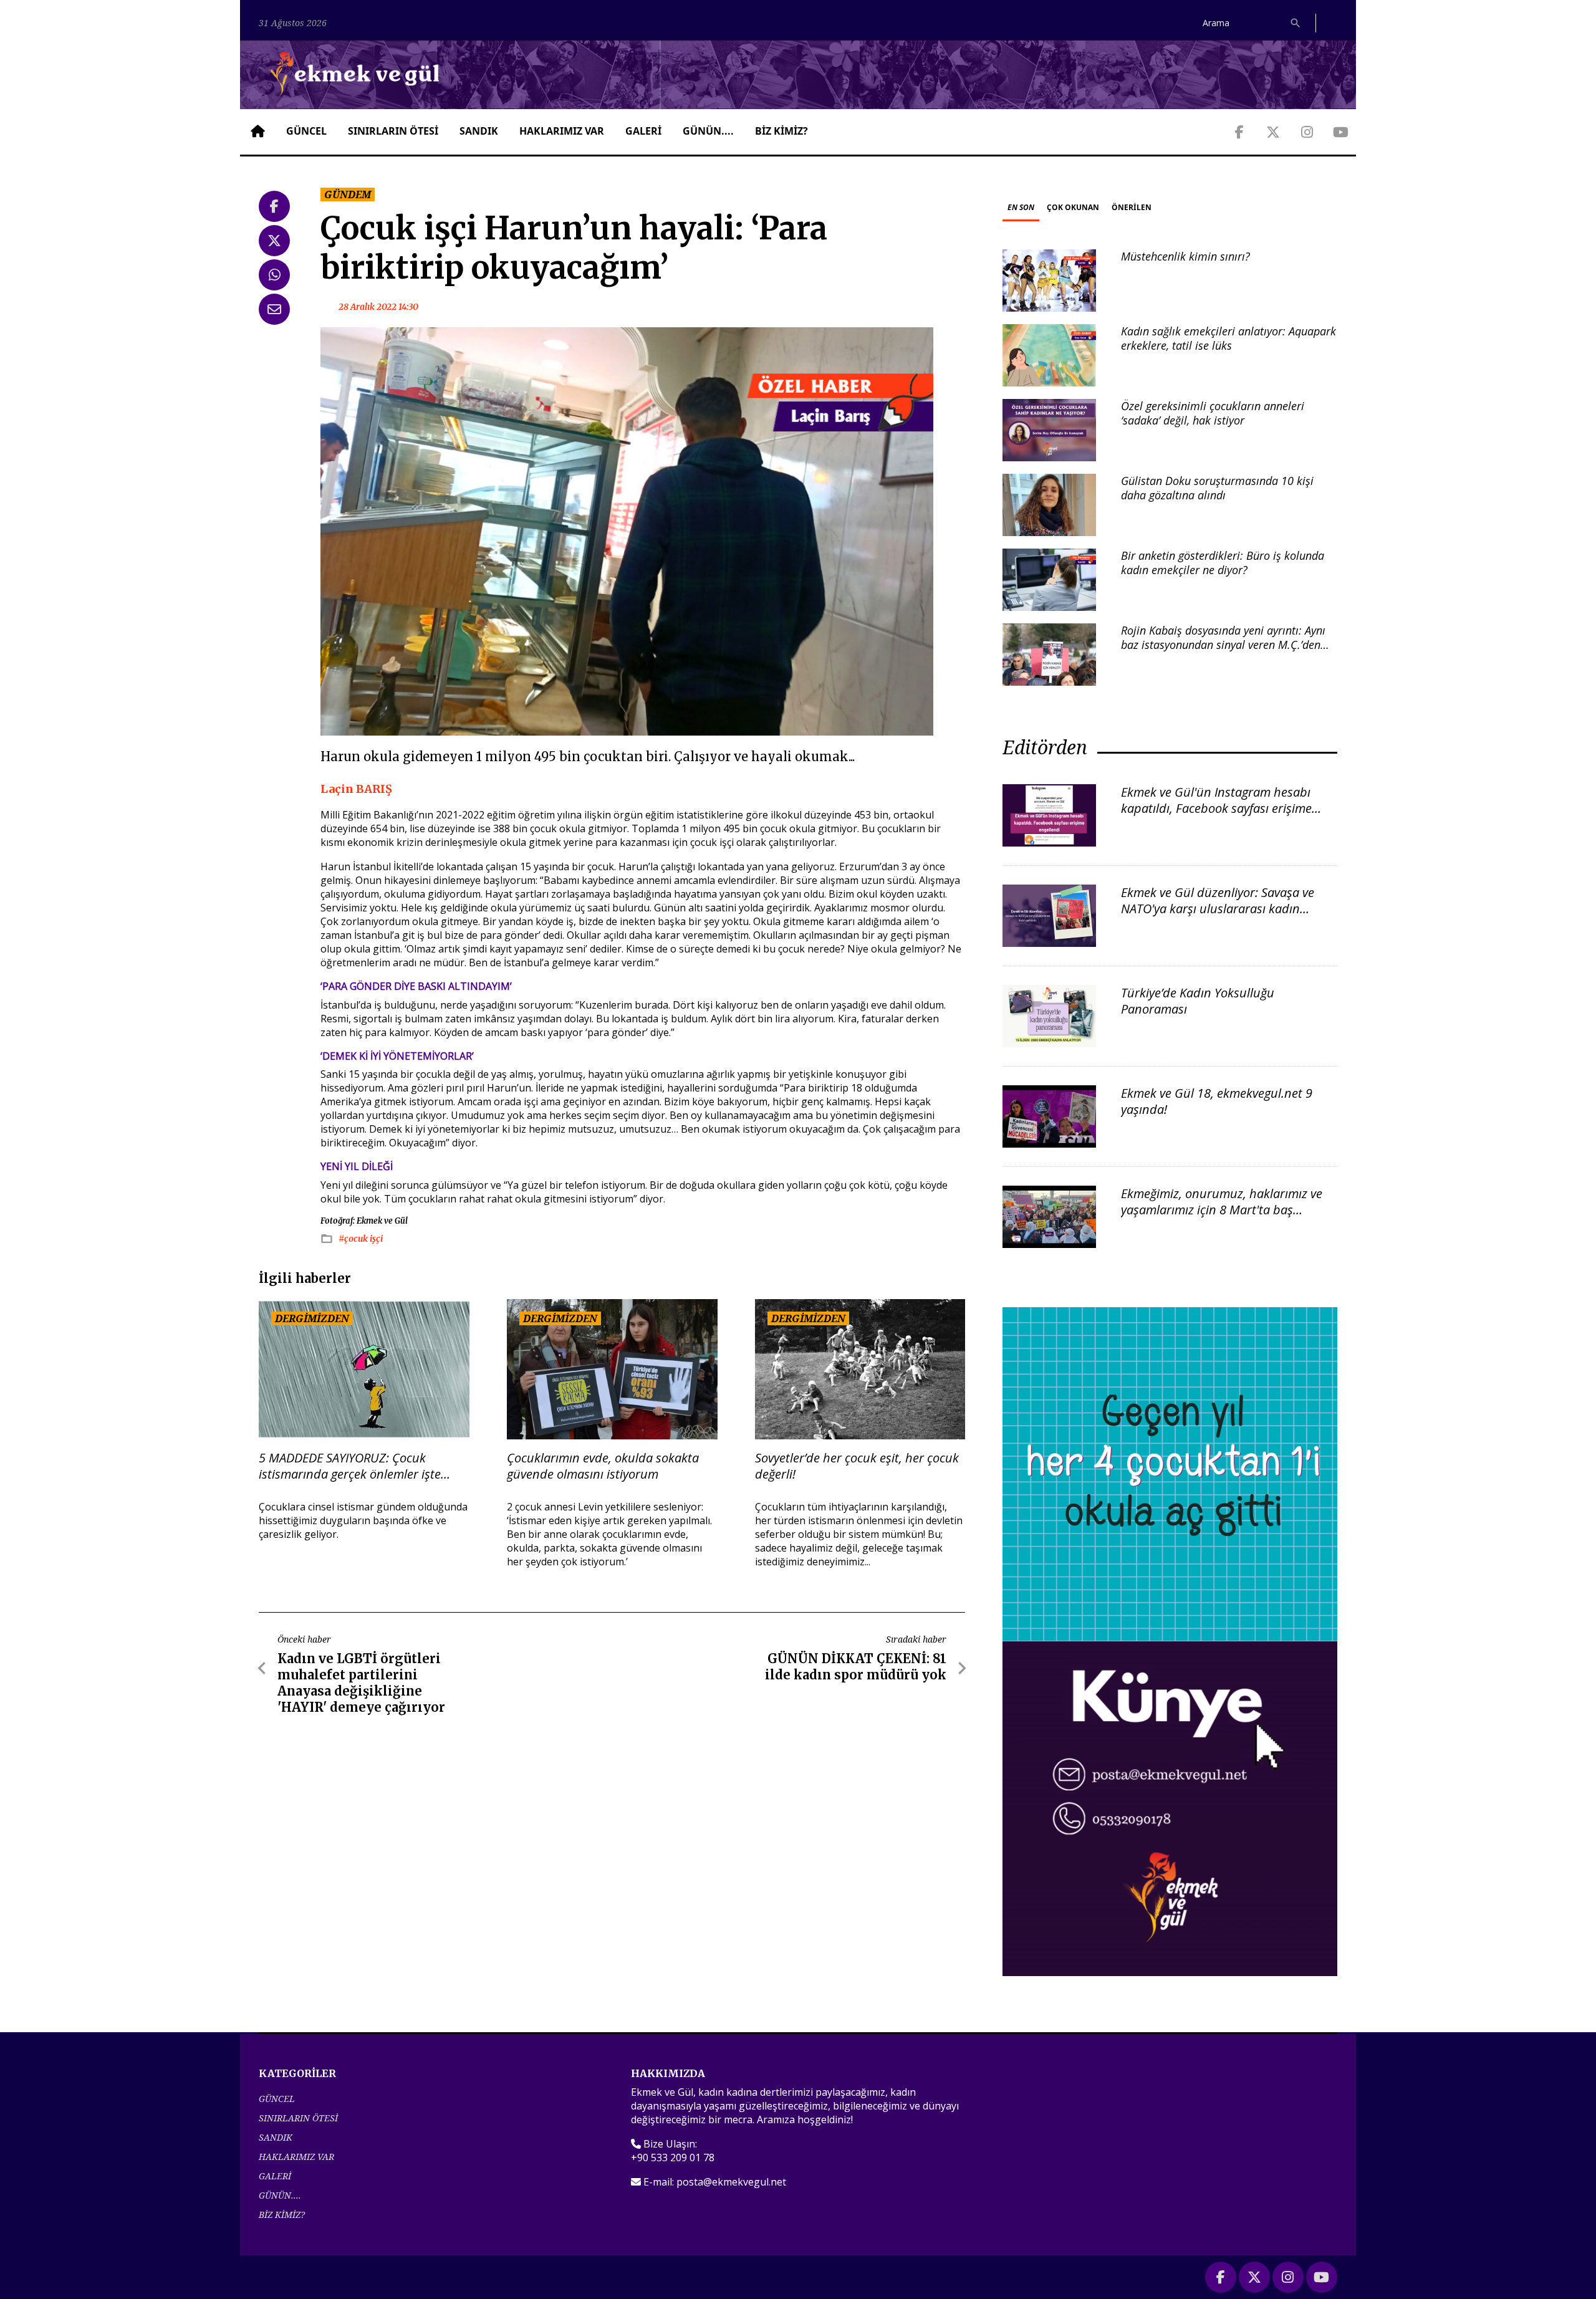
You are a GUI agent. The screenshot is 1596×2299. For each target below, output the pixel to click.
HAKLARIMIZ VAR (562, 131)
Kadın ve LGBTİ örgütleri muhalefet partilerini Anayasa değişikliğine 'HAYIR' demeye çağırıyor (361, 1683)
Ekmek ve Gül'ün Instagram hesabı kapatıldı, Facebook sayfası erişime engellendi (1216, 808)
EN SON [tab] (1021, 207)
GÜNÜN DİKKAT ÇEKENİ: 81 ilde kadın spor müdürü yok (856, 1667)
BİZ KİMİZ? (781, 131)
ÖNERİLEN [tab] (1132, 207)
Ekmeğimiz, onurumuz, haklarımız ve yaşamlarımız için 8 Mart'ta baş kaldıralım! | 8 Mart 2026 (1222, 1210)
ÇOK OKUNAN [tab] (1073, 207)
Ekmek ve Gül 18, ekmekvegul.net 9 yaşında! (1217, 1101)
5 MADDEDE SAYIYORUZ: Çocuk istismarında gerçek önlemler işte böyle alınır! (350, 1466)
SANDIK (479, 131)
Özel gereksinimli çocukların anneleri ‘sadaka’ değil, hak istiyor (1213, 413)
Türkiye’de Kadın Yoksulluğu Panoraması (1198, 1001)
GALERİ (643, 131)
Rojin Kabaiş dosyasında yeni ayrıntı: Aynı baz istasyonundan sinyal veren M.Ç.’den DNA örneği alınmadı (1223, 645)
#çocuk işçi (361, 1239)
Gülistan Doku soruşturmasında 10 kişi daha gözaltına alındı (1217, 488)
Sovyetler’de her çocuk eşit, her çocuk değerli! (857, 1466)
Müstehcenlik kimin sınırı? (1185, 256)
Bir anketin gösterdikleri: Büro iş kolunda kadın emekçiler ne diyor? (1223, 563)
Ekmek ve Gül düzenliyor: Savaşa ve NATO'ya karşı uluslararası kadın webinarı (1218, 909)
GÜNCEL (306, 131)
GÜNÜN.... (708, 131)
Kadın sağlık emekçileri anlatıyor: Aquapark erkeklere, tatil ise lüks (1228, 338)
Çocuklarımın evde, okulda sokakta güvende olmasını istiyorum (603, 1466)
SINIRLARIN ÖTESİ (393, 131)
